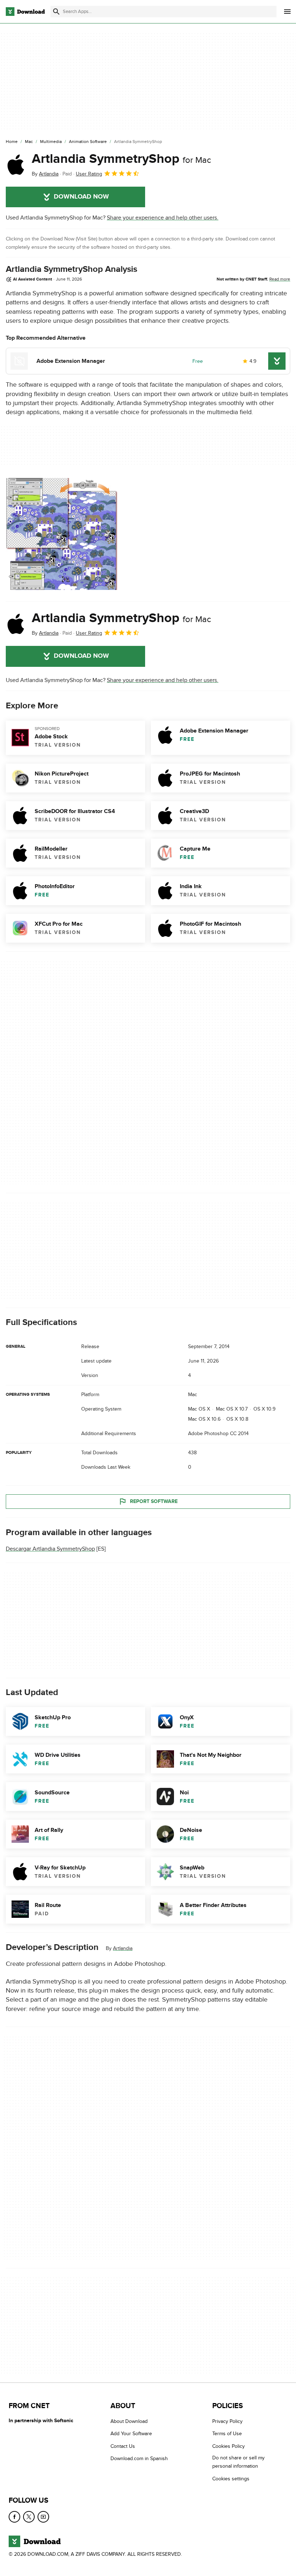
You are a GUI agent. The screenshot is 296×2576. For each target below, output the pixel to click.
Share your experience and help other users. (163, 218)
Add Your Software (131, 2434)
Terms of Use (227, 2434)
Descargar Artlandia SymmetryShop (50, 1549)
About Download (129, 2421)
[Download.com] (25, 12)
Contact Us (123, 2446)
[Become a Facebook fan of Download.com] (14, 2517)
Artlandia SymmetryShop (121, 159)
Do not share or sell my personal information (238, 2462)
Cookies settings (231, 2479)
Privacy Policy (227, 2421)
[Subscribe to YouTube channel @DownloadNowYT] (43, 2517)
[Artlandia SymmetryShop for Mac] (16, 165)
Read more (280, 279)
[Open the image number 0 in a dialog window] (62, 534)
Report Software (154, 1501)
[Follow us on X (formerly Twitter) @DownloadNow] (29, 2517)
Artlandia (123, 1948)
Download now (81, 197)
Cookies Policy (228, 2446)
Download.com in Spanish (139, 2459)
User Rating (89, 174)
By (45, 174)
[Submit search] (56, 12)
